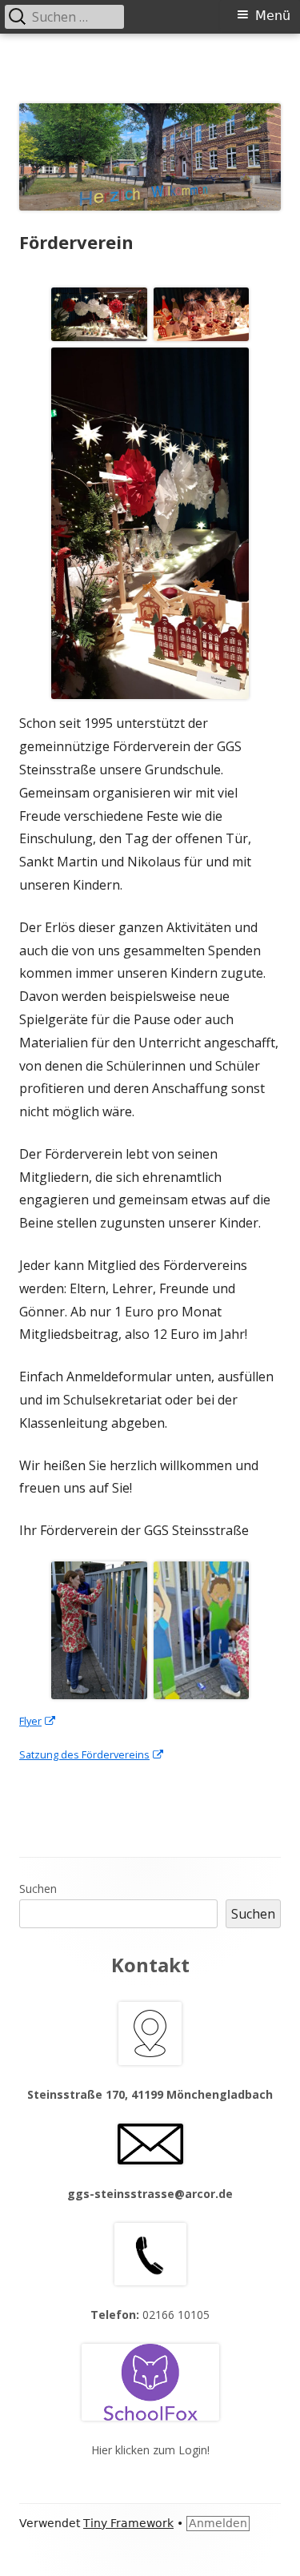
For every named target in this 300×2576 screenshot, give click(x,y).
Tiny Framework (128, 2523)
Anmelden (218, 2523)
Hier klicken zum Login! (150, 2450)
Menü (273, 16)
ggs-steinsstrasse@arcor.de (150, 2194)
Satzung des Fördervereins (92, 1754)
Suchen (38, 1889)
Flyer (38, 1721)
